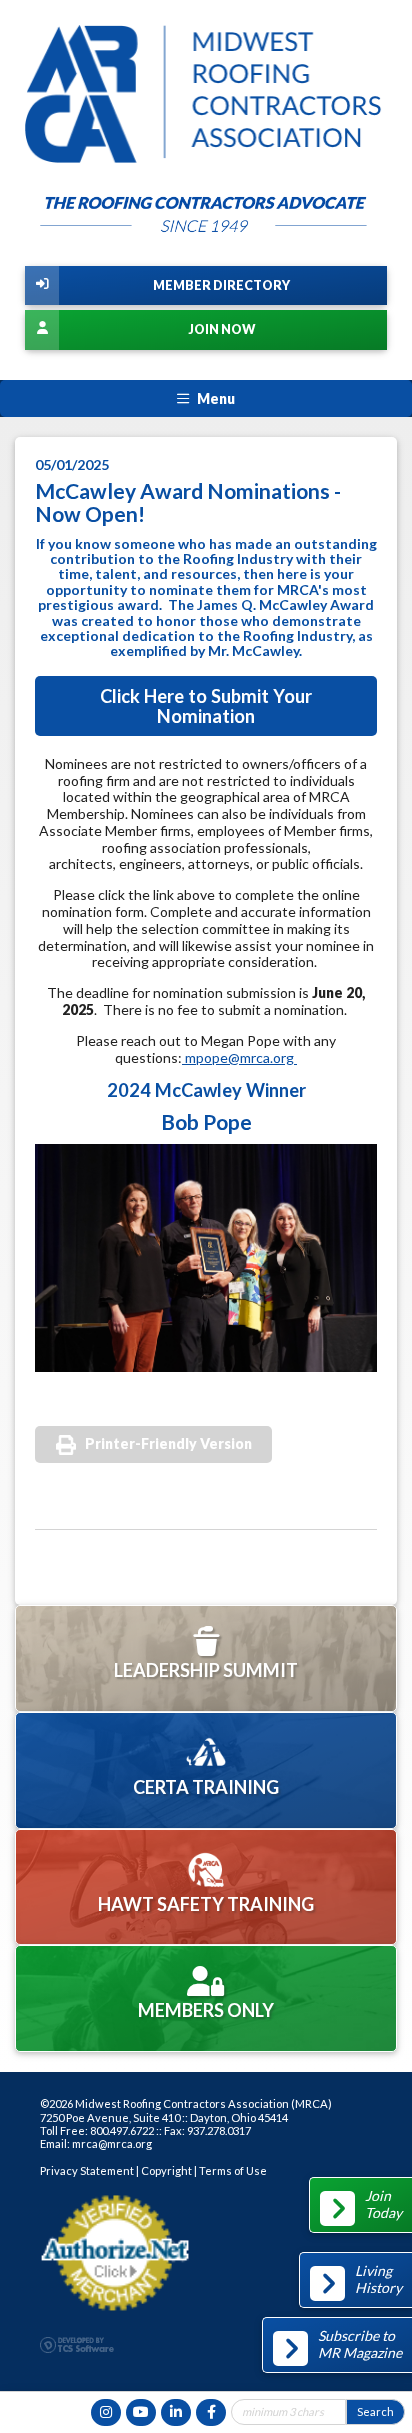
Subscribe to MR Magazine (360, 2344)
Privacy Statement (87, 2170)
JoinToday (383, 2204)
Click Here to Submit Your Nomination (206, 706)
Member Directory (221, 285)
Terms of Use (233, 2170)
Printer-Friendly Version (168, 1443)
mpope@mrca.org (239, 1057)
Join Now (221, 329)
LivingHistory (378, 2279)
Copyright (166, 2170)
